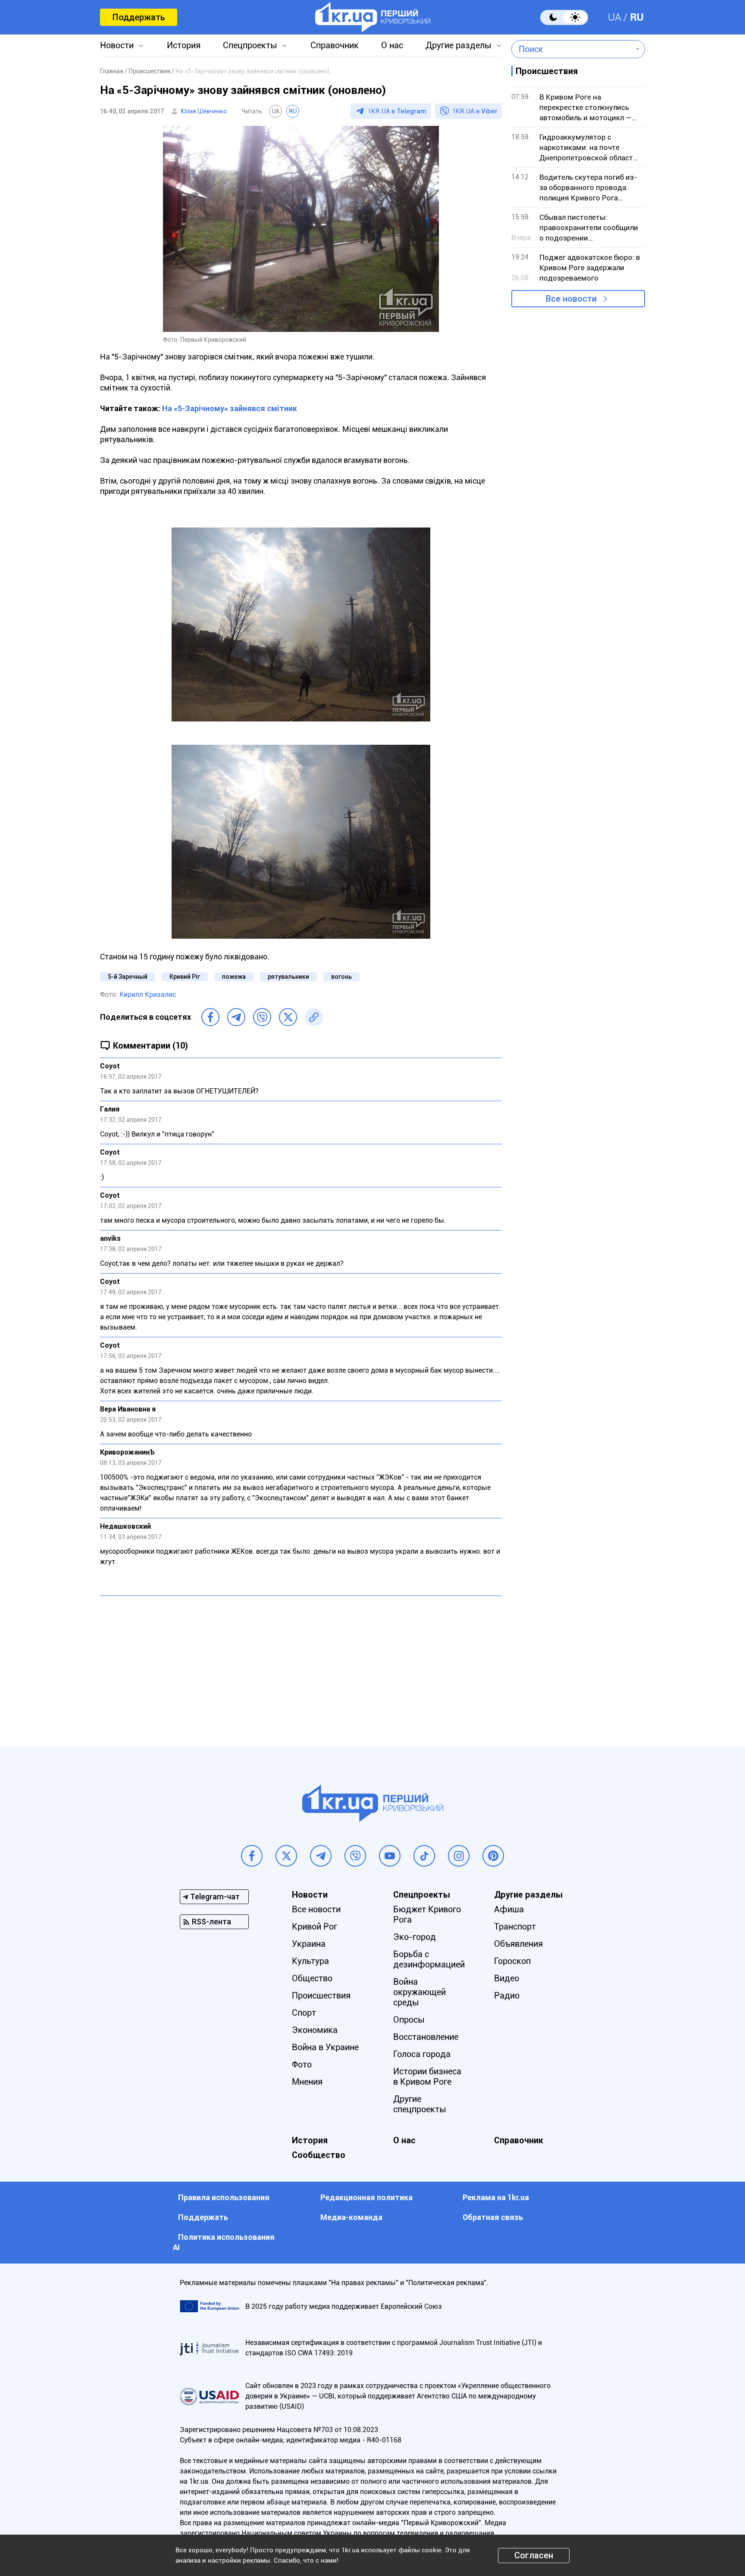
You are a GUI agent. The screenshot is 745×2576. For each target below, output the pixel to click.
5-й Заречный (128, 977)
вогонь (341, 977)
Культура (310, 1961)
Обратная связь (493, 2217)
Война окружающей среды (419, 1992)
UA (615, 17)
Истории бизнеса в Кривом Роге (427, 2076)
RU (637, 17)
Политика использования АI (224, 2242)
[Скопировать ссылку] (314, 1017)
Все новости (571, 299)
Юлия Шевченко (204, 111)
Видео (507, 1978)
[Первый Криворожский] (373, 17)
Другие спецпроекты (420, 2104)
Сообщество (319, 2155)
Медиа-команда (351, 2217)
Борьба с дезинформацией (429, 1959)
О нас (392, 45)
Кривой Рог (315, 1927)
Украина (309, 1944)
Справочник (335, 45)
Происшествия (321, 1995)
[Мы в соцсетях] (252, 1856)
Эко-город (415, 1937)
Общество (312, 1978)
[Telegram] (236, 1017)
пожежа (234, 977)
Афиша (509, 1909)
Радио (507, 1995)
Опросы (409, 2020)
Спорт (304, 2013)
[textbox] (572, 49)
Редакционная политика (366, 2197)
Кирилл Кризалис (148, 994)
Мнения (307, 2082)
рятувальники (288, 977)
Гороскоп (512, 1961)
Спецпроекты (250, 45)
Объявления (518, 1944)
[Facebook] (210, 1017)
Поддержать (139, 17)
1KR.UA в (397, 111)
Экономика (315, 2030)
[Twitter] (288, 1017)
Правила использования (224, 2197)
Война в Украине (325, 2047)
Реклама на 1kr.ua (496, 2197)
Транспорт (515, 1927)
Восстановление (426, 2037)
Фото (302, 2064)
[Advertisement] (301, 1665)
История (184, 45)
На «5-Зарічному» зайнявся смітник (230, 408)
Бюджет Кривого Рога (427, 1914)
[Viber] (262, 1017)
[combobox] (572, 49)
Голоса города (422, 2054)
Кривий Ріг (185, 977)
